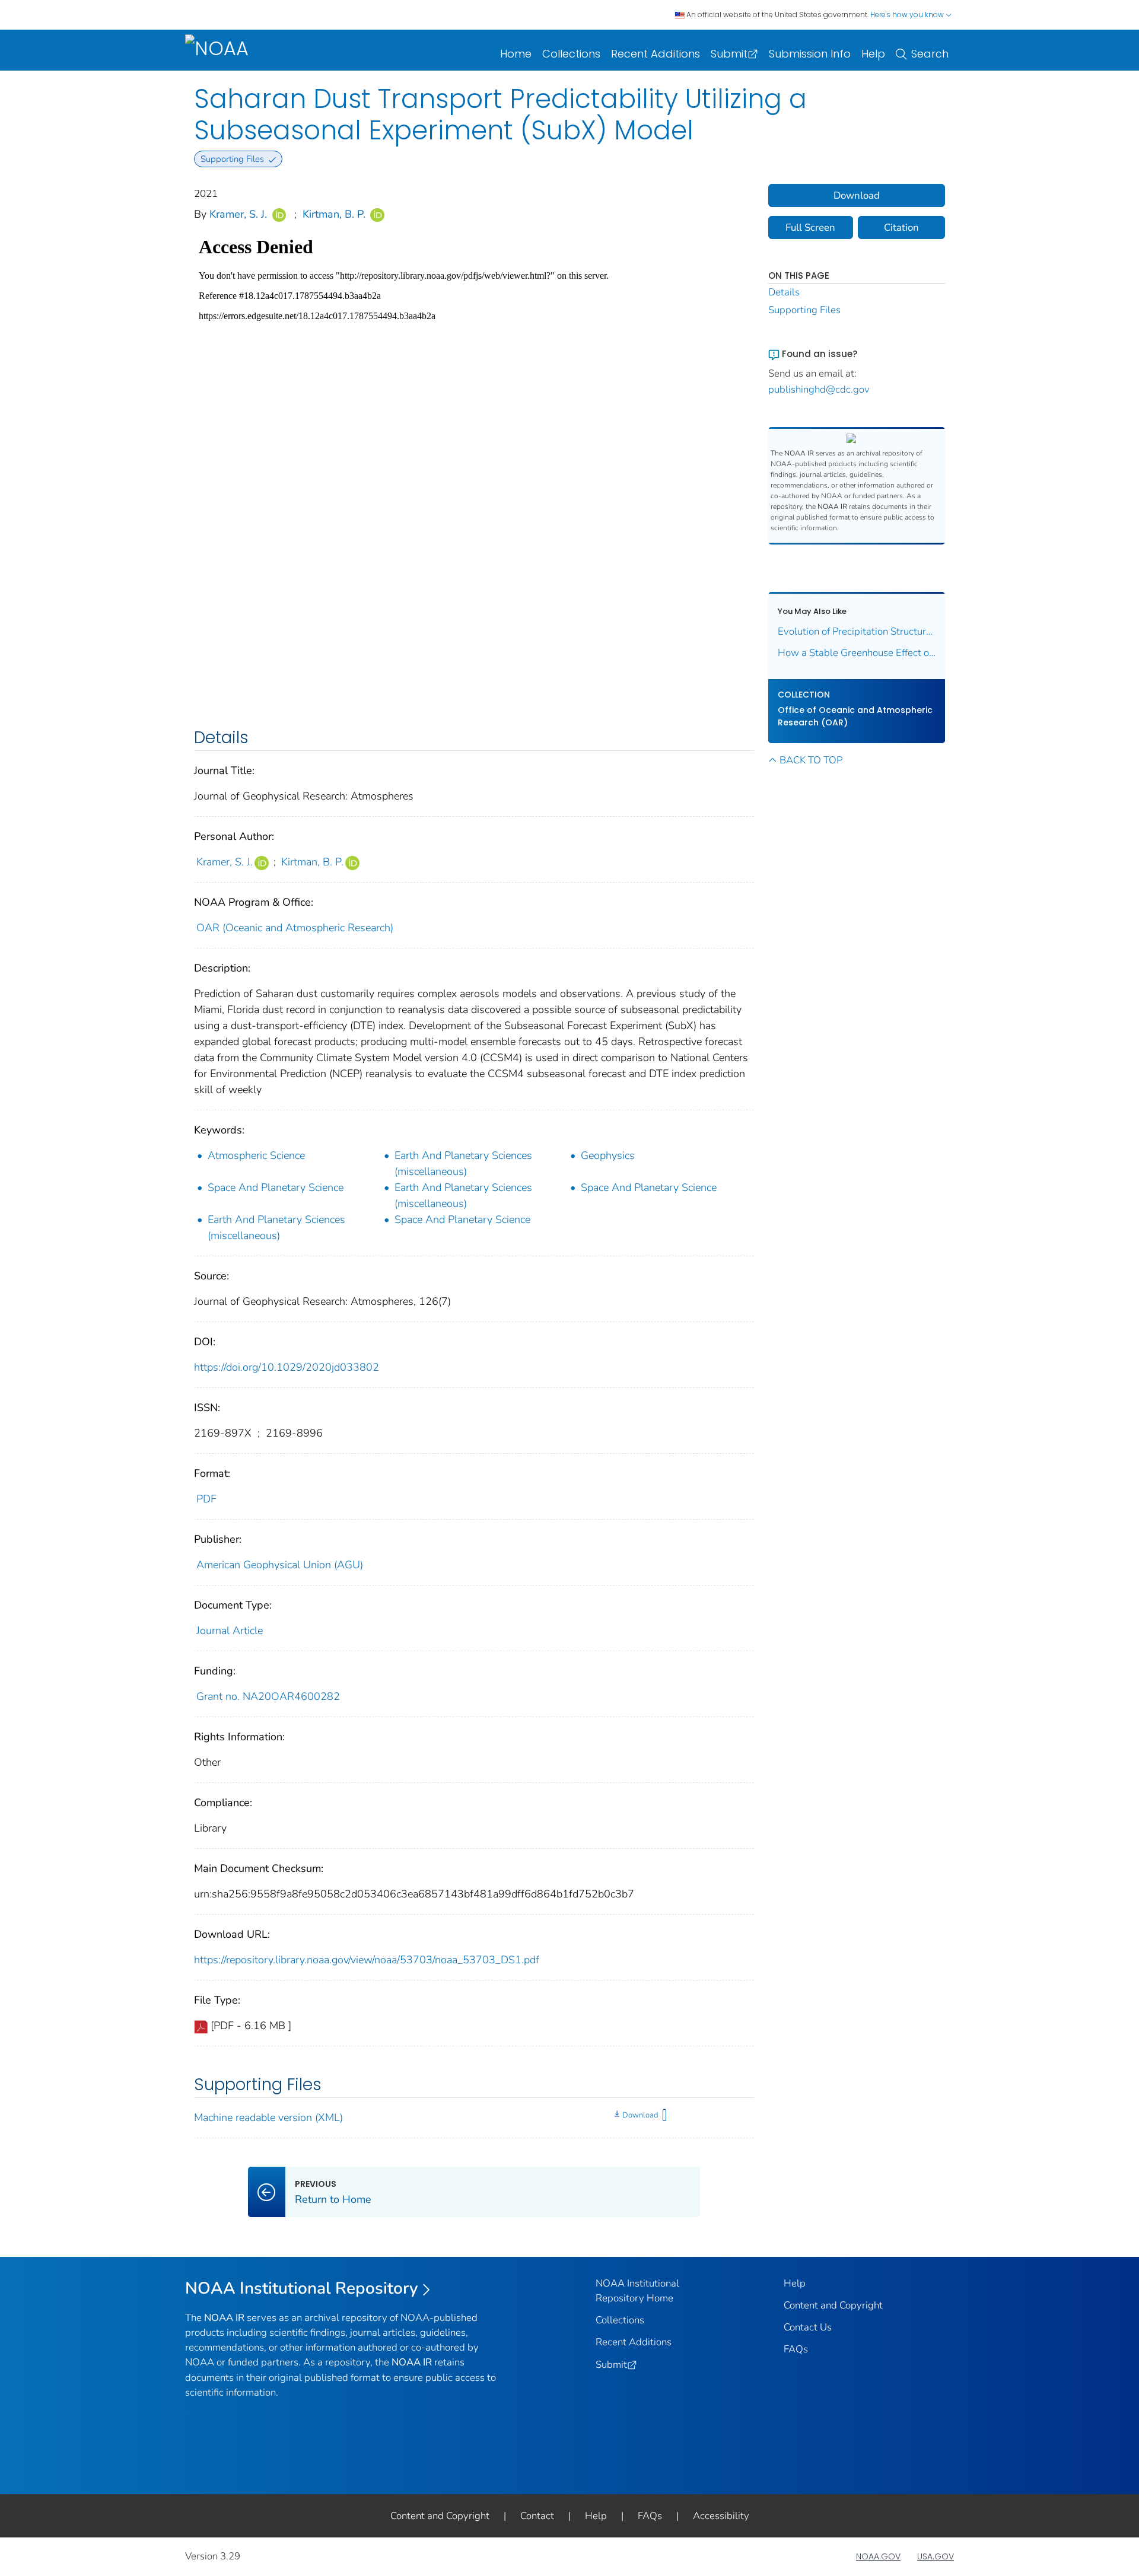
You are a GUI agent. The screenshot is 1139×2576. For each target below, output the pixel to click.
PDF (206, 1499)
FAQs (796, 2349)
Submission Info (810, 54)
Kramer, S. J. (238, 214)
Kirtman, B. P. (334, 214)
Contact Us (808, 2327)
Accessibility (721, 2516)
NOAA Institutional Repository (302, 2288)
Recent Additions (656, 54)
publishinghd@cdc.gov (819, 389)
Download (640, 2115)
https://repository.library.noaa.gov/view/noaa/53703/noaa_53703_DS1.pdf (367, 1960)
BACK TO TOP (811, 760)
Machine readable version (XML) (268, 2118)
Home (516, 54)
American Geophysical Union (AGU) (280, 1565)
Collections (571, 54)
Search (930, 54)
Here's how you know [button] (908, 15)
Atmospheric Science (256, 1155)
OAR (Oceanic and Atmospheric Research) (295, 928)
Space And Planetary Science (276, 1187)
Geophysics (608, 1155)
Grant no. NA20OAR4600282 (268, 1696)
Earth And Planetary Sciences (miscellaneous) (463, 1163)
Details (784, 292)
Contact (537, 2516)
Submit (729, 54)
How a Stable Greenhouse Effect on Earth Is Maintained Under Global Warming (857, 653)
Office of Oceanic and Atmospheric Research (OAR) (855, 716)
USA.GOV (936, 2556)
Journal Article (230, 1631)
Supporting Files (804, 310)
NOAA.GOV (878, 2556)
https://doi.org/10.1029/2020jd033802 (287, 1367)
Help (873, 54)
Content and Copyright (833, 2305)
